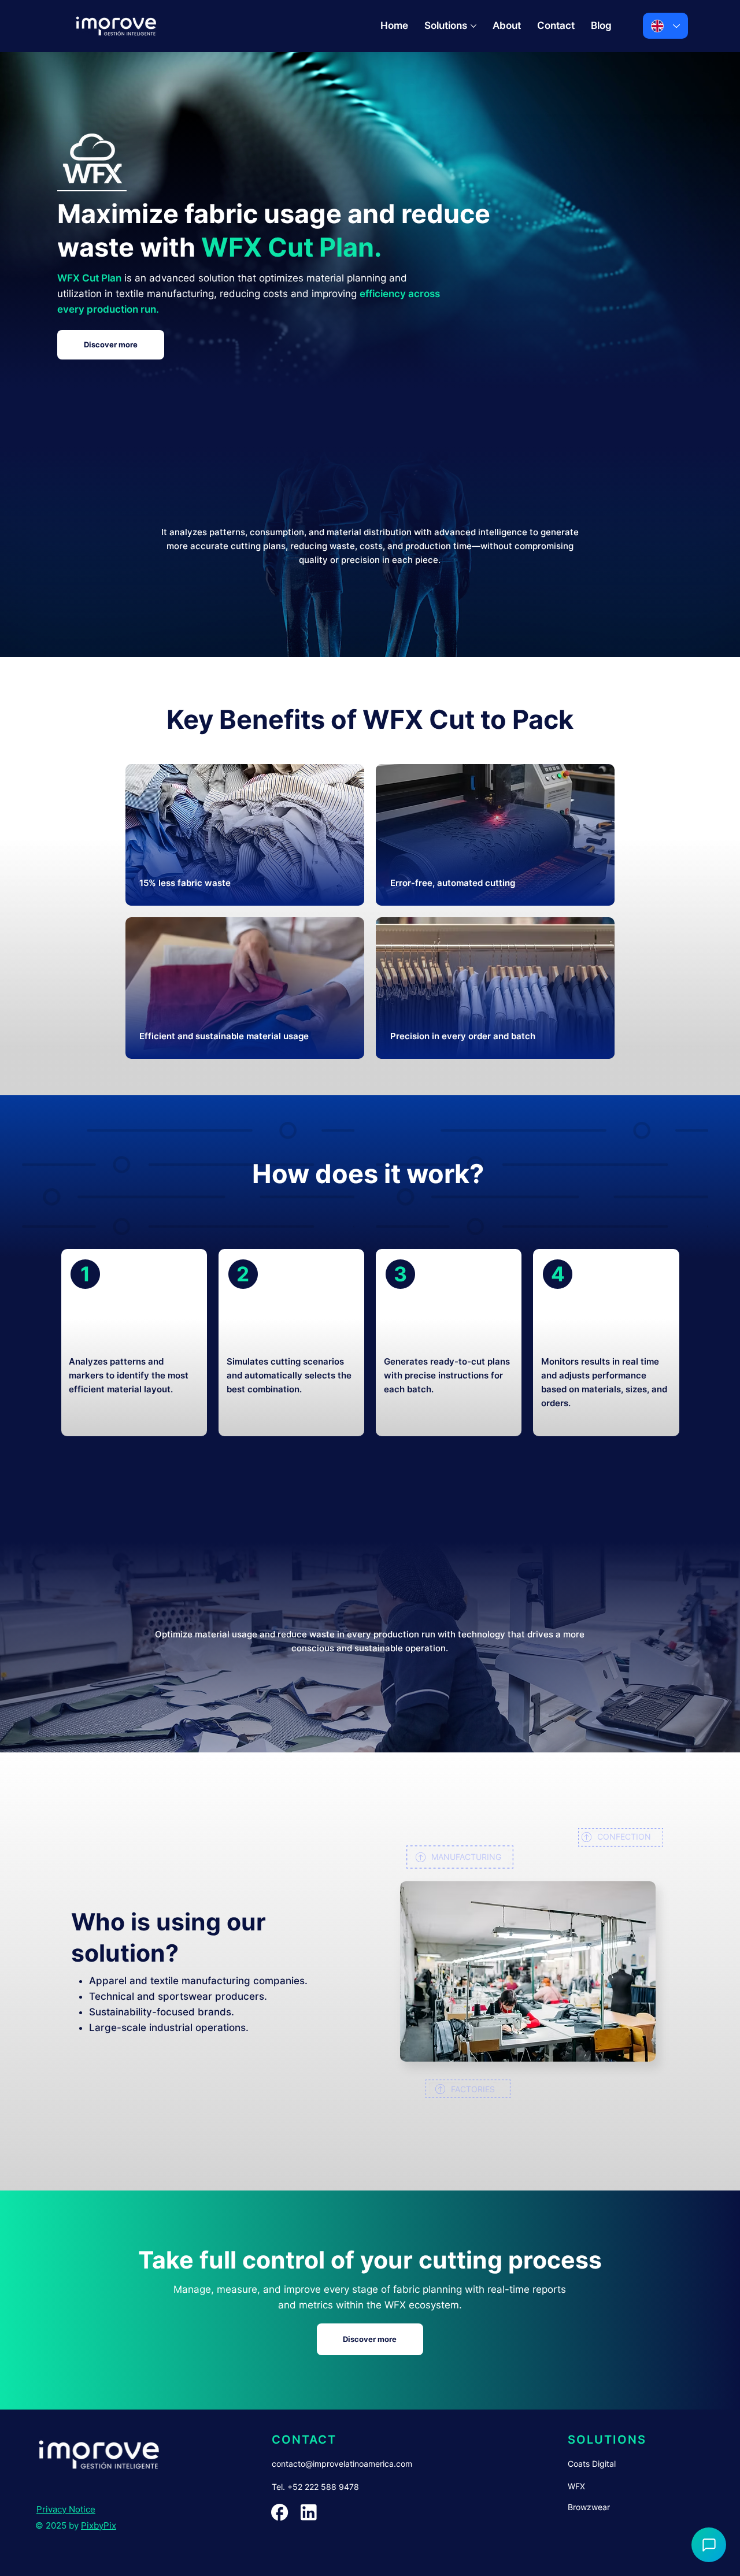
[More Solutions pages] (473, 26)
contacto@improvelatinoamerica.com (342, 2464)
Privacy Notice (66, 2509)
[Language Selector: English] (665, 26)
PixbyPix (99, 2525)
